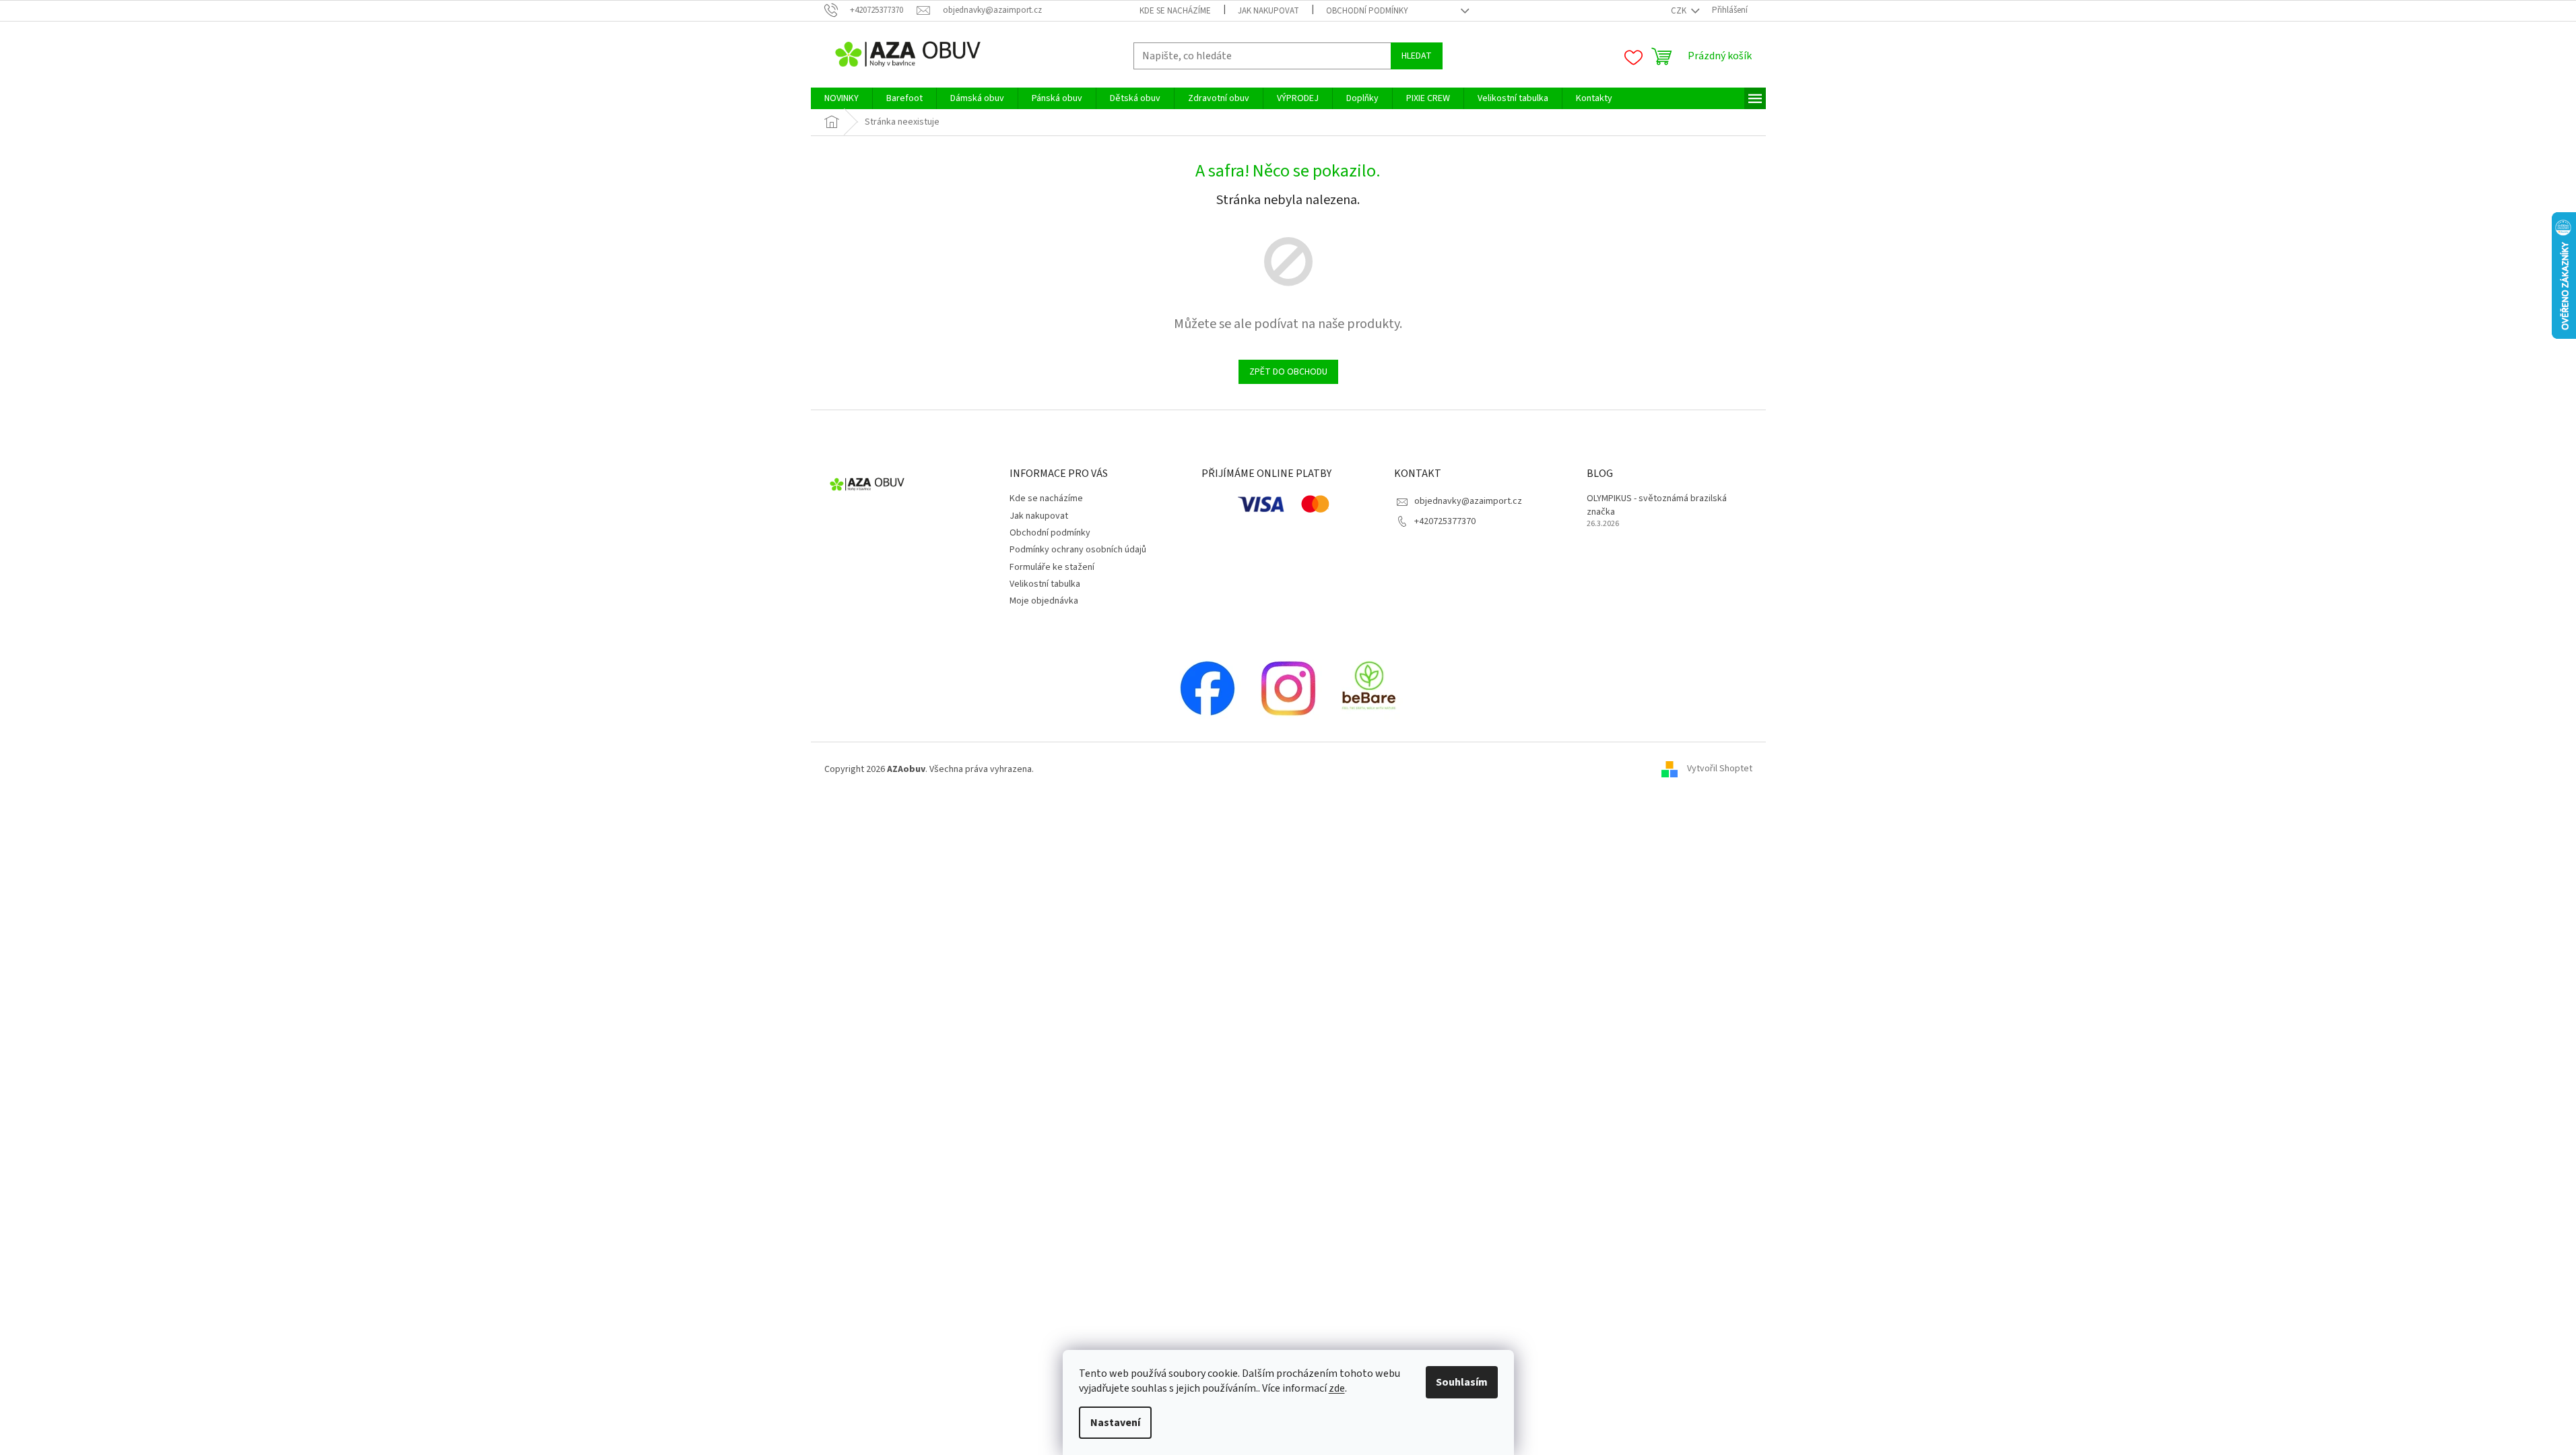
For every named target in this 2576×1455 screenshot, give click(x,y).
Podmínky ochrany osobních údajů (1078, 550)
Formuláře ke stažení (1052, 567)
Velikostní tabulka (1045, 584)
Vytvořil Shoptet (1720, 769)
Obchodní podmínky (1367, 11)
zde (1337, 1388)
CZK (1680, 11)
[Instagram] (1288, 688)
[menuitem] (841, 98)
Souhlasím (1462, 1382)
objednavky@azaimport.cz (1468, 501)
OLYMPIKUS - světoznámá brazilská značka (1657, 505)
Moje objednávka (1044, 601)
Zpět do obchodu (1288, 372)
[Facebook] (1208, 688)
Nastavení (1115, 1423)
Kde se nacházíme (1175, 11)
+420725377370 (1445, 521)
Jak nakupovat (1268, 11)
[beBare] (1369, 688)
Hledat (1417, 56)
